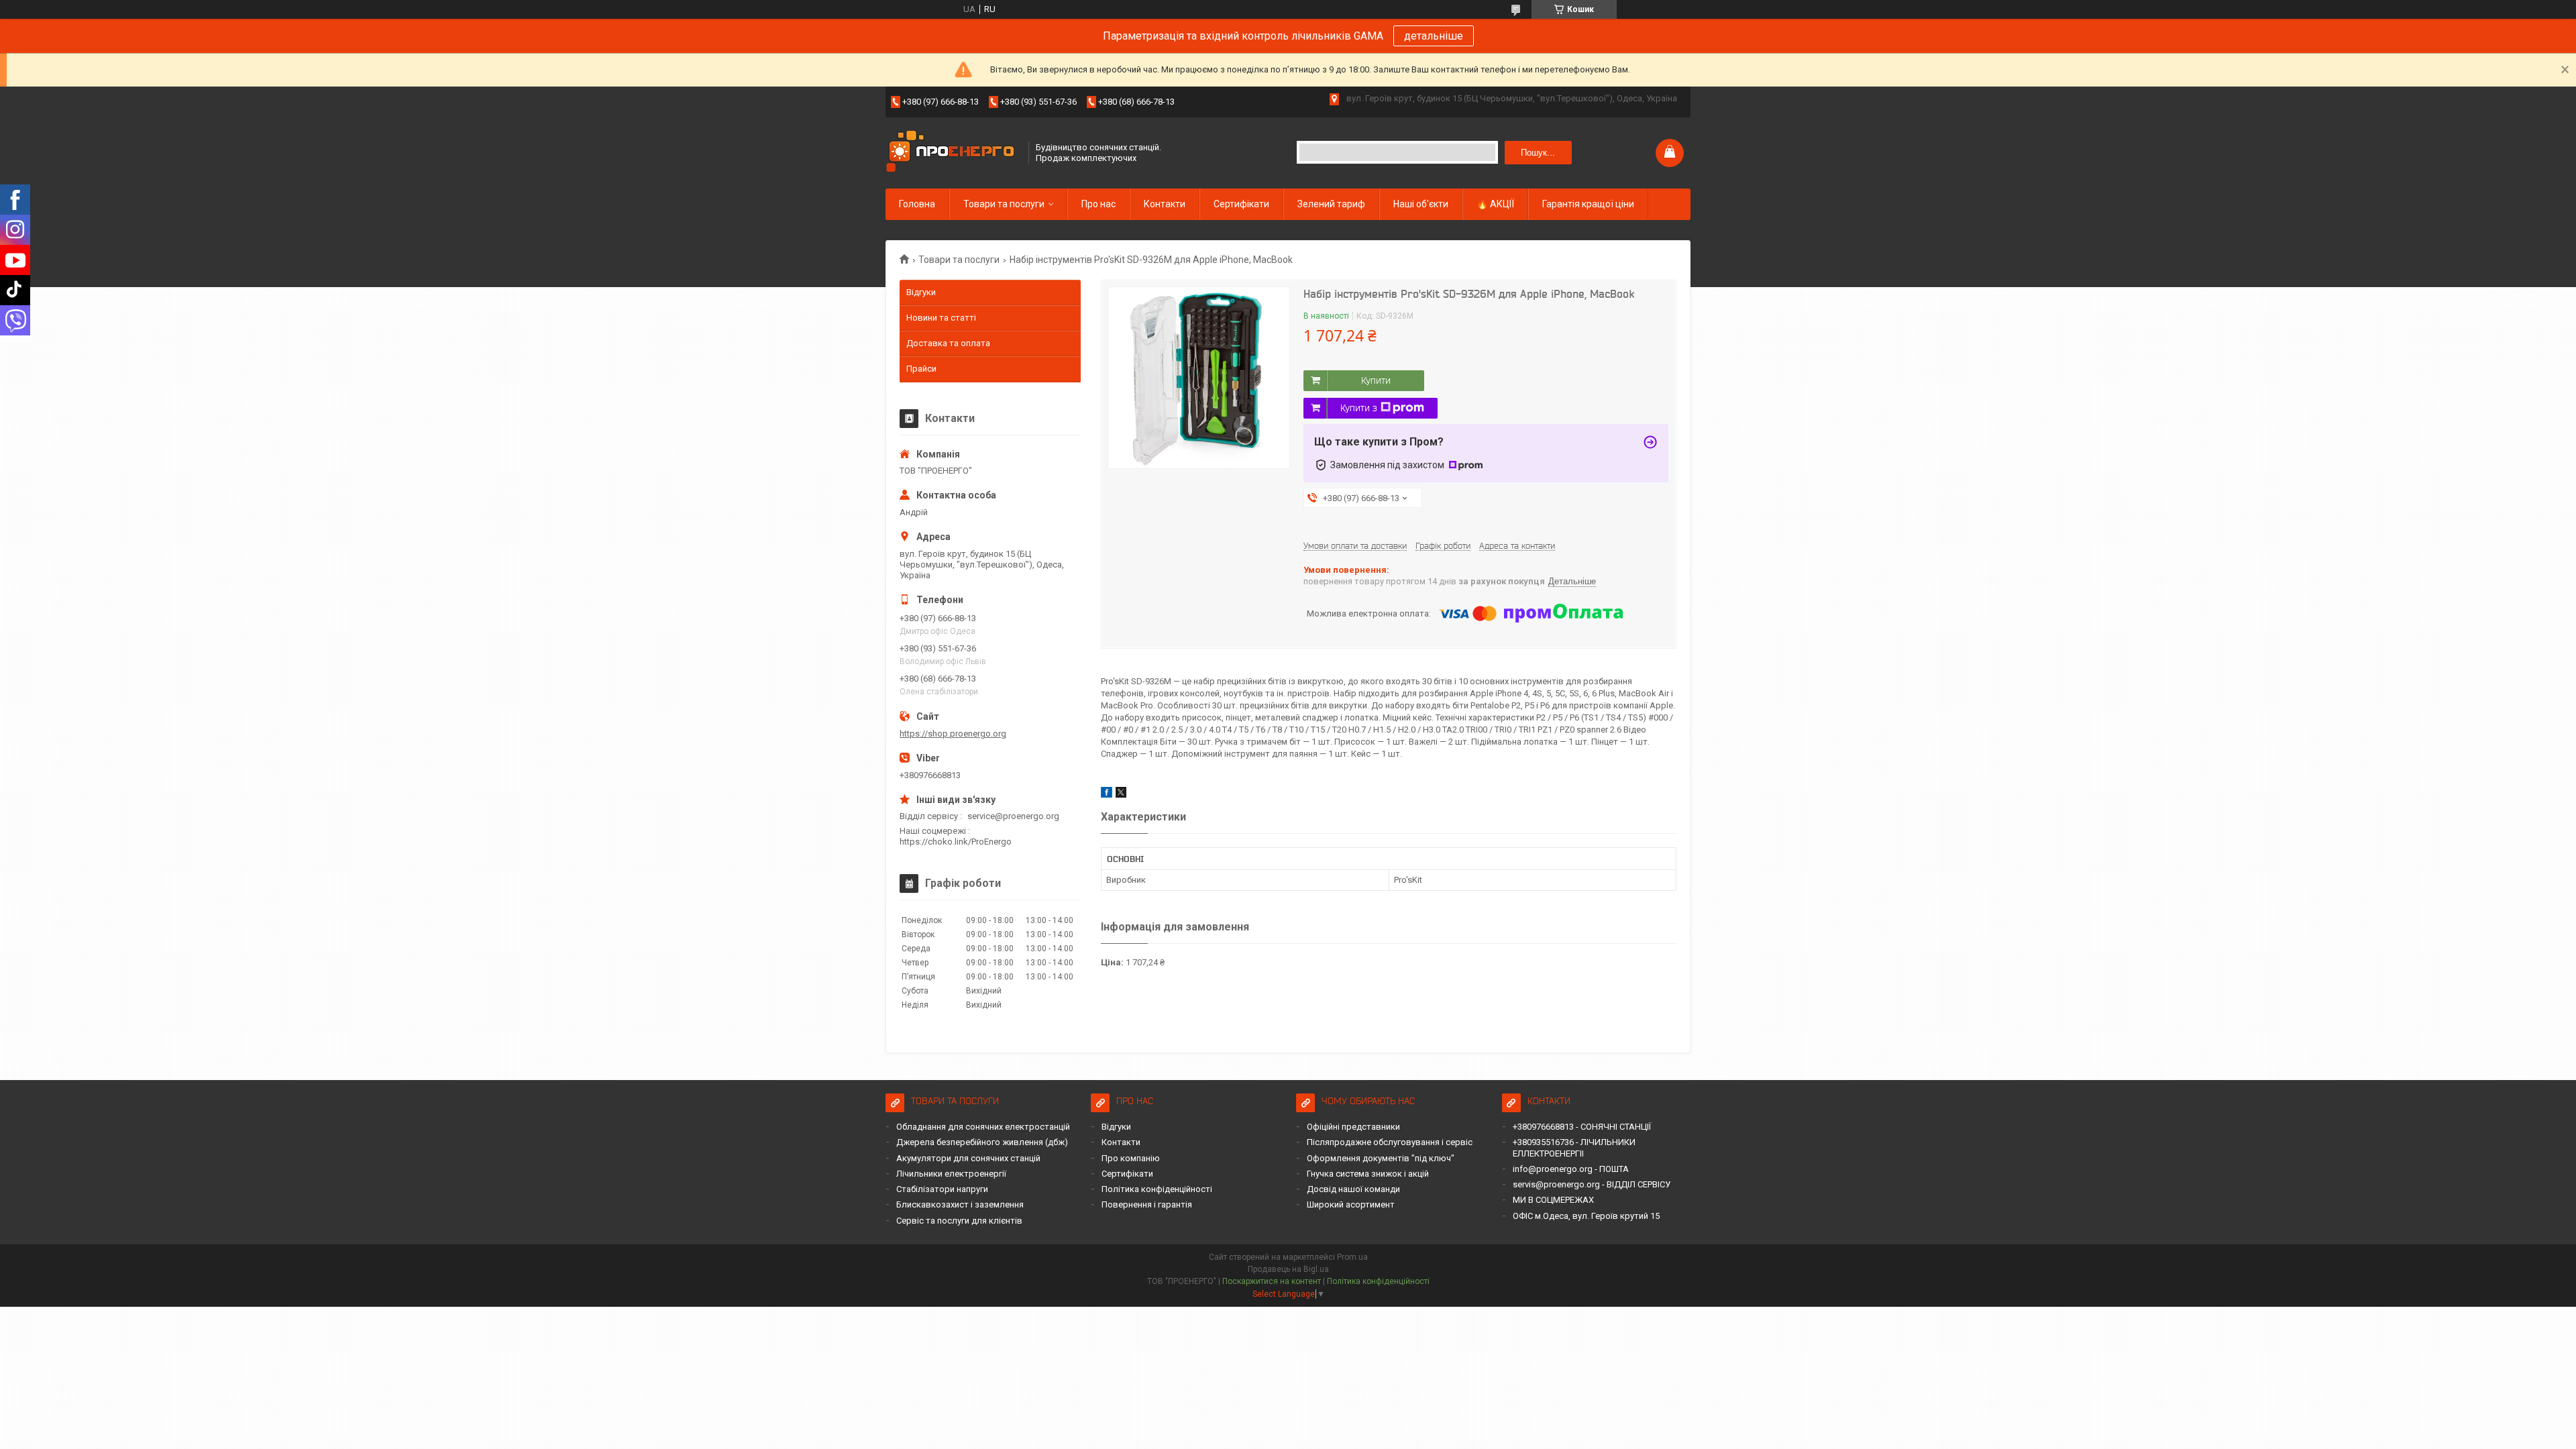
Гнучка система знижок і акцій (1368, 1174)
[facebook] (1107, 795)
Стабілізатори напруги (942, 1189)
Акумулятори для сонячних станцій (968, 1158)
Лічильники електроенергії (951, 1174)
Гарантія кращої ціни (1588, 204)
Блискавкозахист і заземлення (960, 1204)
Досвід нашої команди (1353, 1189)
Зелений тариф (1331, 204)
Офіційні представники (1353, 1127)
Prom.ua (1352, 1257)
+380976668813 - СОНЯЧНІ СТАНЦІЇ (1582, 1127)
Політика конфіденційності (1157, 1189)
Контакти (1165, 204)
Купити (1376, 380)
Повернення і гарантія (1147, 1204)
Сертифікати (1241, 204)
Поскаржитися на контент (1272, 1281)
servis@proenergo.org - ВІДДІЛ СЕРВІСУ (1592, 1184)
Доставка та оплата (948, 343)
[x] (1121, 795)
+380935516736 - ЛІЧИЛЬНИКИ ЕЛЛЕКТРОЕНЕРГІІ (1574, 1147)
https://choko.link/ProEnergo (956, 842)
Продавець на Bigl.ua (1288, 1269)
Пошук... (1538, 153)
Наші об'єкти (1421, 204)
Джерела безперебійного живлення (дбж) (982, 1142)
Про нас (1098, 204)
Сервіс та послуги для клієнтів (959, 1221)
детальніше (1434, 36)
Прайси (921, 369)
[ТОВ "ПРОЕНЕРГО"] (953, 153)
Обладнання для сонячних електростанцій (983, 1127)
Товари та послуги (1004, 204)
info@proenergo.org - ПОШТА (1571, 1169)
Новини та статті (941, 318)
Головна (917, 204)
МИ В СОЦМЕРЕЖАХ (1553, 1200)
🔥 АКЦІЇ (1495, 204)
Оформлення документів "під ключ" (1381, 1158)
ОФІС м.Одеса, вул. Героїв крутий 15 (1586, 1216)
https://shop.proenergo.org (953, 734)
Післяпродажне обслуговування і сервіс (1390, 1142)
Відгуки (921, 292)
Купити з (1359, 408)
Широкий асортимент (1351, 1204)
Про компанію (1131, 1158)
